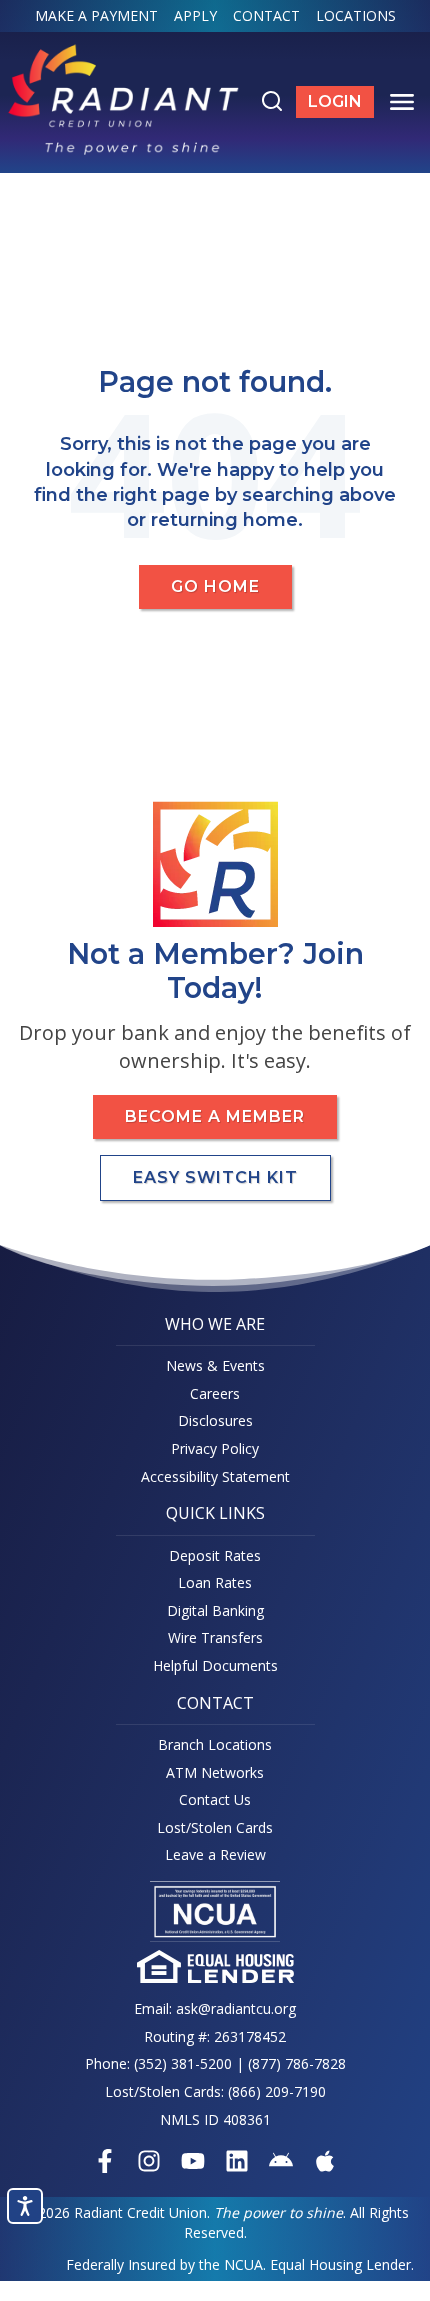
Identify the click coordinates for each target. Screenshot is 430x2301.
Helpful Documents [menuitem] (215, 1665)
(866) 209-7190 (277, 2091)
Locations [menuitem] (356, 15)
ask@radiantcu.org (236, 2008)
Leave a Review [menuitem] (215, 1854)
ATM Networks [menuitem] (215, 1772)
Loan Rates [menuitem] (215, 1582)
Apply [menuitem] (195, 15)
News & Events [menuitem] (215, 1365)
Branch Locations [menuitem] (215, 1744)
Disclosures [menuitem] (215, 1420)
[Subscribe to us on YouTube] (193, 2161)
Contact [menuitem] (266, 15)
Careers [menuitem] (215, 1393)
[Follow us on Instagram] (149, 2161)
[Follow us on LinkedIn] (237, 2161)
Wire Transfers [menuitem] (215, 1637)
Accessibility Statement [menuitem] (215, 1476)
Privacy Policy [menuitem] (215, 1448)
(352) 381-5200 (183, 2063)
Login (341, 105)
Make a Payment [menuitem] (96, 15)
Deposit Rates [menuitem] (215, 1555)
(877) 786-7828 (297, 2063)
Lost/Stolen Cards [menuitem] (215, 1827)
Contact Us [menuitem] (215, 1799)
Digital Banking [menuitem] (215, 1610)
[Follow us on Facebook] (105, 2161)
